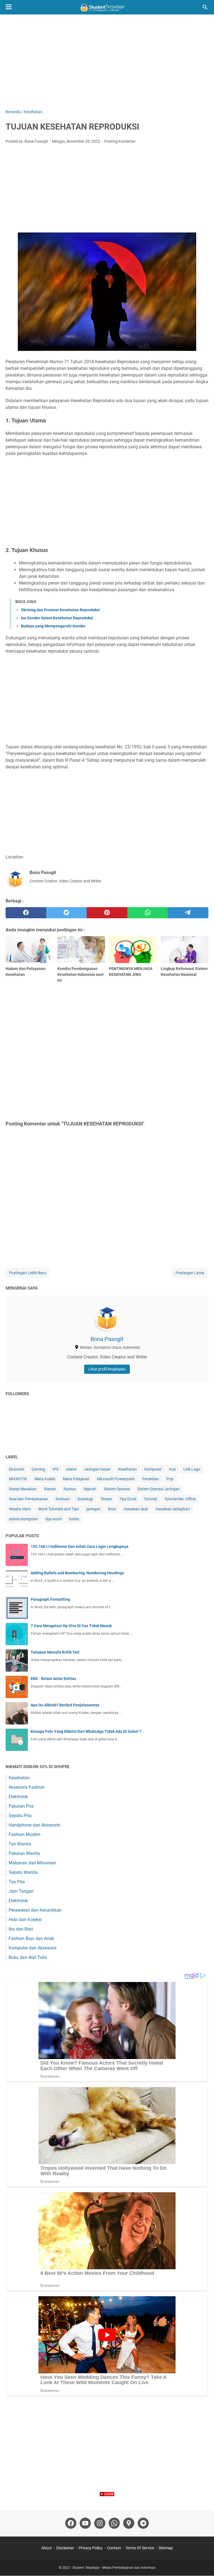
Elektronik (18, 1797)
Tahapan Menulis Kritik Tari (55, 1652)
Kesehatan (127, 1469)
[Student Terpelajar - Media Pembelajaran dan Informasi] (107, 7)
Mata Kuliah (45, 1479)
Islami (71, 1469)
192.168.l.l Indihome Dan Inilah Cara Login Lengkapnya (80, 1546)
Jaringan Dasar (97, 1469)
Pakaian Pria (21, 1806)
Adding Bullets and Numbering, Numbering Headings (77, 1573)
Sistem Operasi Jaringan (159, 1489)
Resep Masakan (23, 1489)
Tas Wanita (20, 1844)
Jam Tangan (21, 1891)
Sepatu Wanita (23, 1872)
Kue (172, 1469)
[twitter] (67, 913)
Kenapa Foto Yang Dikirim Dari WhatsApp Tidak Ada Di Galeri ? (86, 1731)
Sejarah (90, 1489)
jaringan (93, 1509)
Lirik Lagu (192, 1469)
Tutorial (150, 1499)
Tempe (106, 1499)
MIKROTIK (18, 1479)
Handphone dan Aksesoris (34, 1825)
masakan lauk (136, 1509)
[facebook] (26, 913)
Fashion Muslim (25, 1834)
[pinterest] (107, 913)
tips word (53, 1519)
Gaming (38, 1469)
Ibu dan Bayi (21, 1929)
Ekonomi (16, 1469)
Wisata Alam (20, 1509)
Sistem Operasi (117, 1489)
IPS (56, 1469)
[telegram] (188, 913)
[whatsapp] (148, 913)
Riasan (50, 1489)
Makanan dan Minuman (32, 1863)
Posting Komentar (120, 141)
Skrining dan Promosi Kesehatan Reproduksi (60, 610)
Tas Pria (17, 1882)
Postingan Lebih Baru (28, 1273)
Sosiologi (85, 1499)
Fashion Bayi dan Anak (31, 1938)
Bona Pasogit (107, 1339)
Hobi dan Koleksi (25, 1920)
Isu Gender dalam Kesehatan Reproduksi (57, 618)
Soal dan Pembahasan (28, 1499)
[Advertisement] (107, 62)
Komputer (153, 1469)
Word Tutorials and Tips (59, 1509)
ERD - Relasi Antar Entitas (53, 1679)
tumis (74, 1519)
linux (112, 1509)
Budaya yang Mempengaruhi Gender (53, 626)
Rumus (70, 1489)
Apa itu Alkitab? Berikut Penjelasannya (65, 1705)
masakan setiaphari (173, 1509)
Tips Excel (128, 1499)
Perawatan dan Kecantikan (35, 1910)
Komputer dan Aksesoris (33, 1948)
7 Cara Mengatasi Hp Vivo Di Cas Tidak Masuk (71, 1626)
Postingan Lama (190, 1273)
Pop (170, 1479)
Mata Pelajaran (76, 1479)
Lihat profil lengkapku (107, 1369)
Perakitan (150, 1479)
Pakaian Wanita (24, 1853)
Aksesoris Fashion (27, 1787)
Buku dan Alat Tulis (28, 1957)
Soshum (63, 1499)
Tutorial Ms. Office (180, 1499)
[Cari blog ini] (205, 7)
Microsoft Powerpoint (116, 1479)
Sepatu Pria (20, 1816)
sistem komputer (23, 1519)
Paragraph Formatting (50, 1599)
